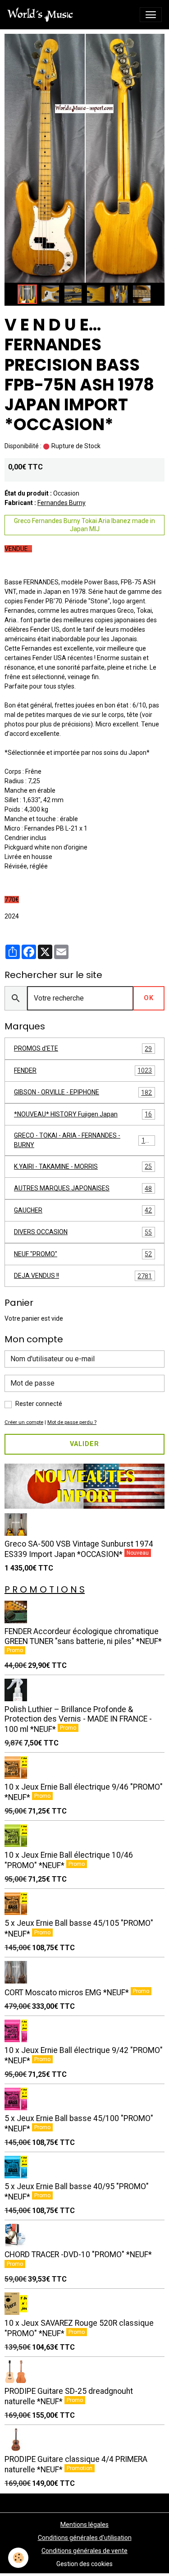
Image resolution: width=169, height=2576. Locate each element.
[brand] (42, 15)
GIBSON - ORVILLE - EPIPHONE (83, 1092)
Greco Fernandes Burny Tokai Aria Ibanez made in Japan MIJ (84, 525)
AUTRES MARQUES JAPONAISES (83, 1188)
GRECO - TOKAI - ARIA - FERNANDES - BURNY (83, 1140)
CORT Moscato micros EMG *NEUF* (68, 1993)
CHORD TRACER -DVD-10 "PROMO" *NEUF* (78, 2255)
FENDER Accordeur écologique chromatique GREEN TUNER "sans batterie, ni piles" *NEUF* (83, 1636)
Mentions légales (84, 2525)
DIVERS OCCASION (83, 1232)
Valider (84, 1444)
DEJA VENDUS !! (83, 1276)
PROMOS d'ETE (83, 1049)
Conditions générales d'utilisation (85, 2538)
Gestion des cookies (84, 2564)
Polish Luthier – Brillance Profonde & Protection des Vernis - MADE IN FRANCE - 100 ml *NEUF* (78, 1719)
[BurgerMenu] (151, 15)
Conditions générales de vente (84, 2551)
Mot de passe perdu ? (72, 1422)
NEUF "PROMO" (83, 1254)
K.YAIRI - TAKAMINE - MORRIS (83, 1167)
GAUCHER (83, 1210)
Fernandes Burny (62, 503)
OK (149, 998)
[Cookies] (18, 2558)
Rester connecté (39, 1404)
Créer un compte (24, 1422)
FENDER (83, 1071)
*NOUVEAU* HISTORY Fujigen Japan (83, 1114)
